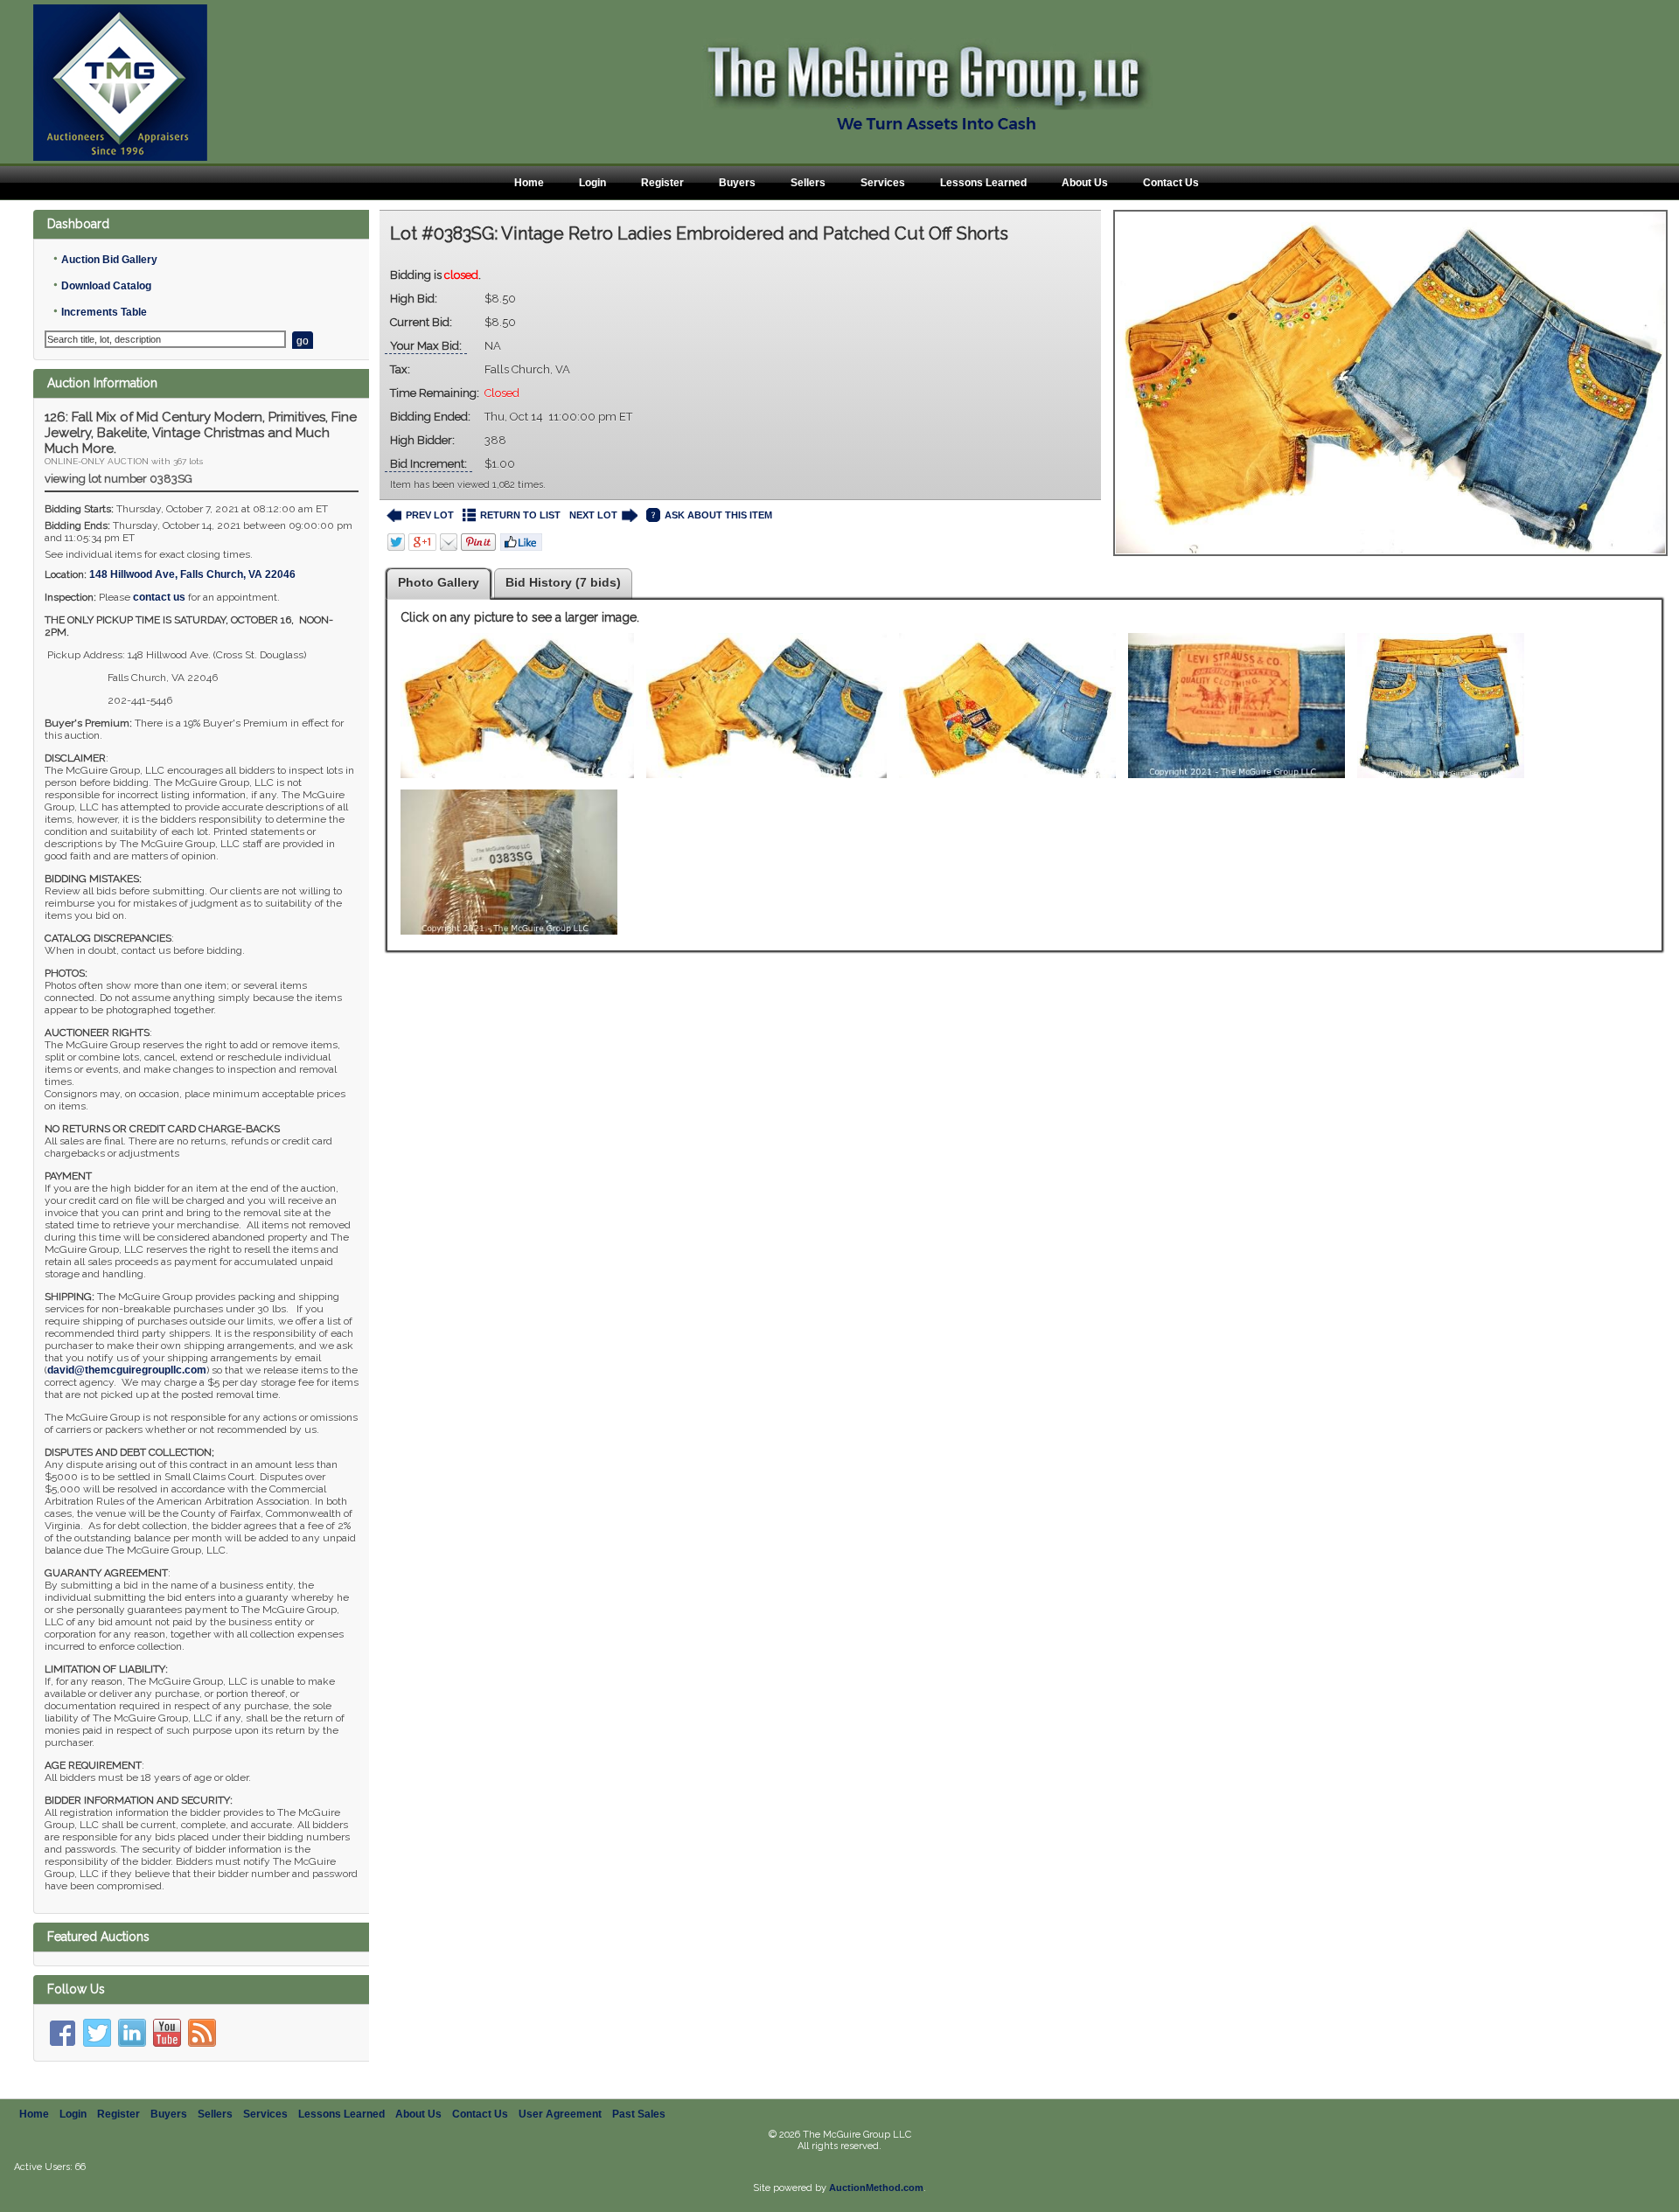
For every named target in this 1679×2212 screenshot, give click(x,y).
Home (529, 183)
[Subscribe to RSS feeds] (202, 2033)
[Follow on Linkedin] (132, 2033)
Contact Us (1171, 183)
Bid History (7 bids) (563, 582)
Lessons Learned (983, 183)
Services (883, 183)
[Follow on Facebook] (62, 2033)
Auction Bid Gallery (109, 260)
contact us (159, 597)
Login (592, 183)
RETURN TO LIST (520, 515)
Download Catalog (106, 286)
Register (662, 183)
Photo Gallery (439, 582)
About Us (1085, 183)
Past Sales (639, 2114)
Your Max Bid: (426, 346)
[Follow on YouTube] (167, 2033)
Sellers (808, 183)
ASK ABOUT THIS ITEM (718, 515)
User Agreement (560, 2114)
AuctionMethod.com (876, 2188)
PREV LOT (430, 515)
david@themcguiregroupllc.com (127, 1370)
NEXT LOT (593, 515)
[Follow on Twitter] (97, 2033)
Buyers (737, 183)
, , (192, 574)
